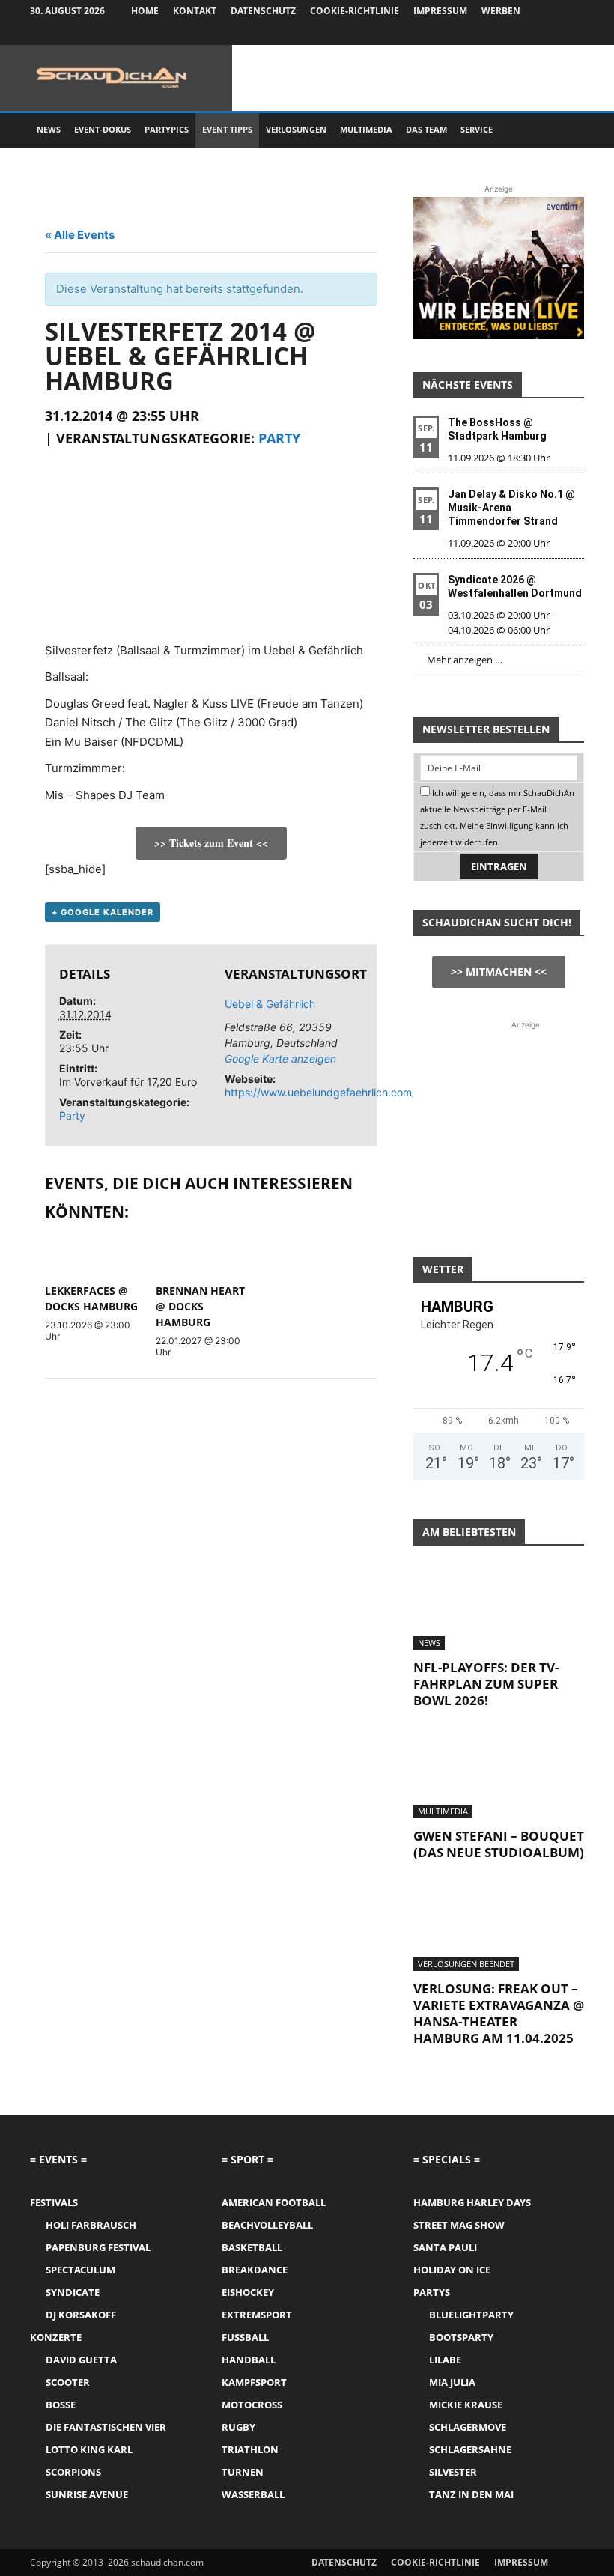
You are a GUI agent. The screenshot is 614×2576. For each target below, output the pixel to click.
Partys (432, 2292)
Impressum (440, 11)
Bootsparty (461, 2337)
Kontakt (195, 11)
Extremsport (257, 2315)
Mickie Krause (466, 2405)
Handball (249, 2360)
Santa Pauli (445, 2247)
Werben (501, 11)
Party (279, 438)
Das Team (426, 129)
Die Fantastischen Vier (106, 2427)
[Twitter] (548, 34)
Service (477, 129)
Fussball (245, 2337)
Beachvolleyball (267, 2225)
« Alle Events (80, 235)
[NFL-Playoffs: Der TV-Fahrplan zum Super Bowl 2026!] (499, 1607)
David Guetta (81, 2360)
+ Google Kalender (103, 912)
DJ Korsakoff (81, 2315)
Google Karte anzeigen (280, 1058)
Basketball (252, 2247)
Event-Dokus (103, 129)
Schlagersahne (470, 2449)
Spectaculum (80, 2270)
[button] (566, 130)
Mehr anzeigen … (465, 660)
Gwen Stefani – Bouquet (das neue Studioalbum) (499, 1844)
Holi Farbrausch (91, 2225)
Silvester (453, 2472)
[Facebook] (499, 34)
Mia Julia (452, 2382)
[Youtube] (573, 34)
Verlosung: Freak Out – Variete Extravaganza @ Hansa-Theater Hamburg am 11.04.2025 (499, 2013)
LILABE (445, 2360)
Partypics (167, 129)
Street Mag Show (459, 2225)
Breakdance (255, 2270)
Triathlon (250, 2449)
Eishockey (248, 2292)
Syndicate (73, 2292)
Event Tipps (227, 129)
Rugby (238, 2427)
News (49, 129)
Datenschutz (263, 11)
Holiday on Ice (452, 2270)
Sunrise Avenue (87, 2494)
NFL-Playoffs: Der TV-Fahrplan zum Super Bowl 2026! (486, 1684)
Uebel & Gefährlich (270, 1004)
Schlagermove (468, 2427)
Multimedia (366, 129)
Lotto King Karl (89, 2449)
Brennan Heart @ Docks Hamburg (200, 1306)
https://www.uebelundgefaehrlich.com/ (320, 1092)
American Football (274, 2202)
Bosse (61, 2405)
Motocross (252, 2405)
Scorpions (73, 2472)
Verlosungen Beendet (466, 1964)
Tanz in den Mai (471, 2494)
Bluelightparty (471, 2315)
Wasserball (253, 2494)
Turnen (243, 2472)
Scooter (68, 2382)
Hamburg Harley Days (472, 2202)
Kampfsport (254, 2382)
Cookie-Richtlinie (355, 11)
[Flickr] (523, 34)
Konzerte (56, 2337)
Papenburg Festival (98, 2247)
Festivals (54, 2202)
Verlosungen (296, 129)
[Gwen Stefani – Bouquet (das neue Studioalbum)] (499, 1777)
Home (145, 11)
